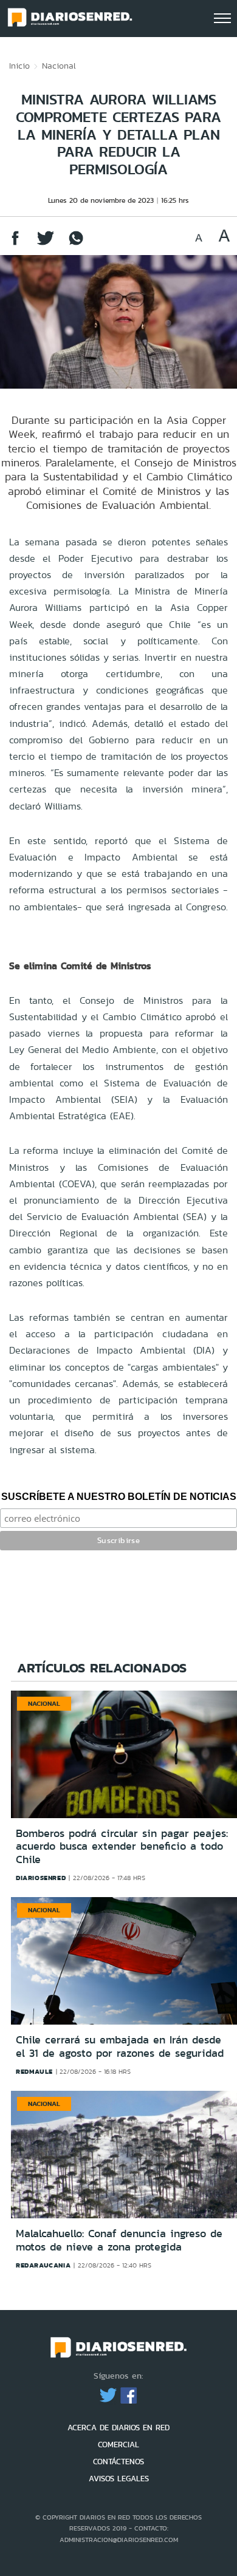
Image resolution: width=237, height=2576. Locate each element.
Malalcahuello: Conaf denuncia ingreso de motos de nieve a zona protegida (119, 2240)
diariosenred (41, 1878)
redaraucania (43, 2265)
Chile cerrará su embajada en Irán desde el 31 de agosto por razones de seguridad (120, 2046)
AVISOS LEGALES (119, 2479)
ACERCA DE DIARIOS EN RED (118, 2428)
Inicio (19, 66)
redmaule (34, 2071)
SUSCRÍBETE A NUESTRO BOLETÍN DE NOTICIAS (119, 1497)
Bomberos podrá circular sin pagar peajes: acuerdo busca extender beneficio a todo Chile (122, 1846)
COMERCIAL (118, 2445)
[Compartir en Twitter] (46, 244)
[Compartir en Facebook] (15, 244)
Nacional (59, 66)
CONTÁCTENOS (118, 2462)
